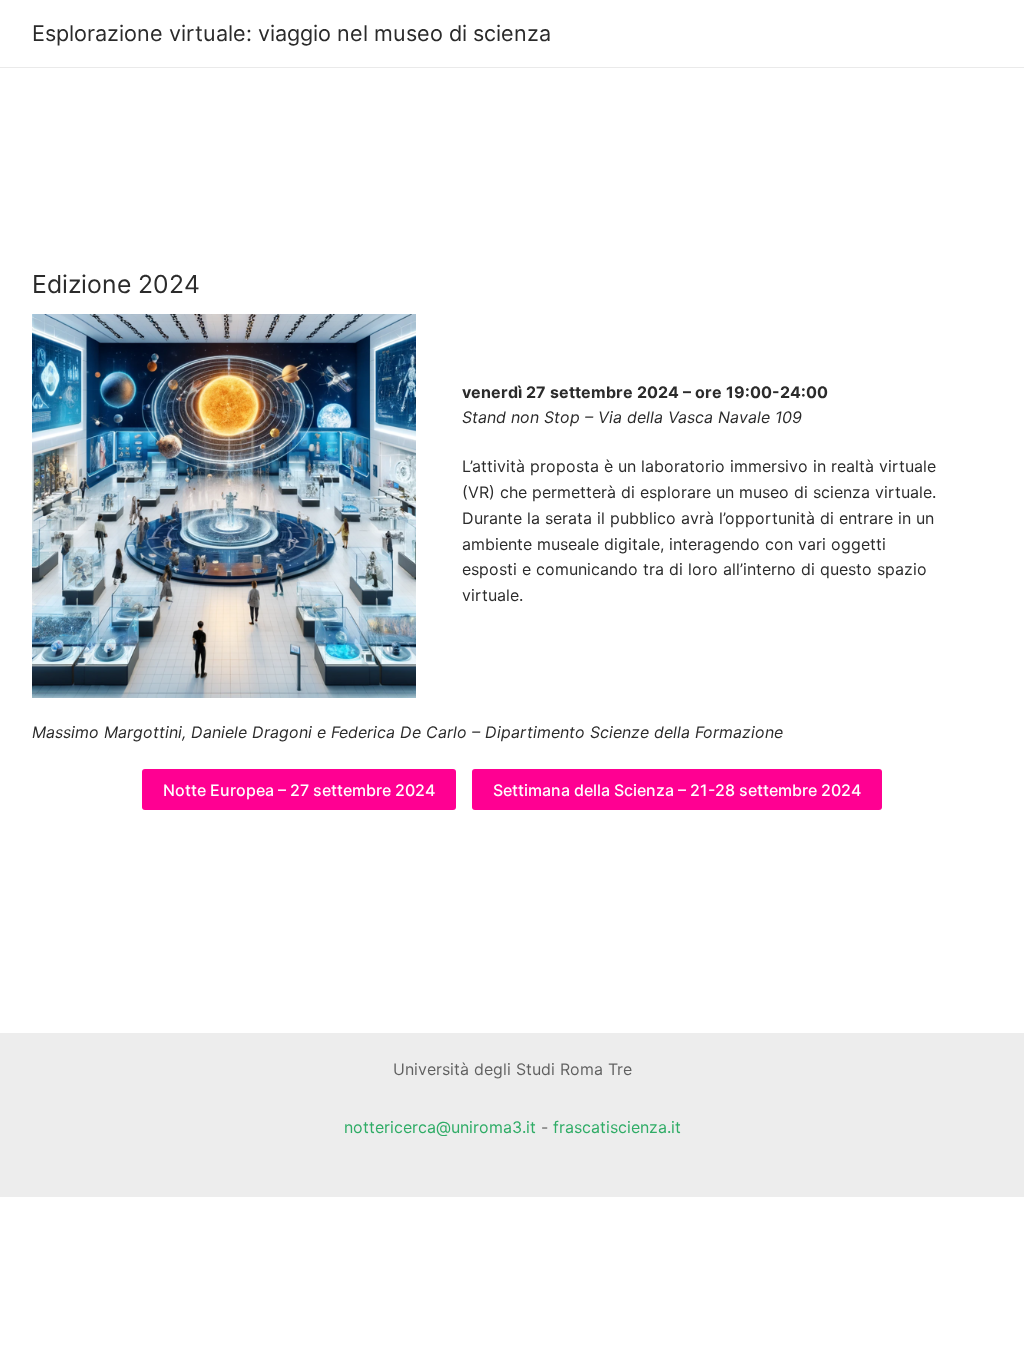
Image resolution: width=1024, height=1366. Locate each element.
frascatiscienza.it (617, 1127)
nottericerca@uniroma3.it (440, 1127)
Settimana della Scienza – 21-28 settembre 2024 (677, 790)
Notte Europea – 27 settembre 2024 (299, 790)
